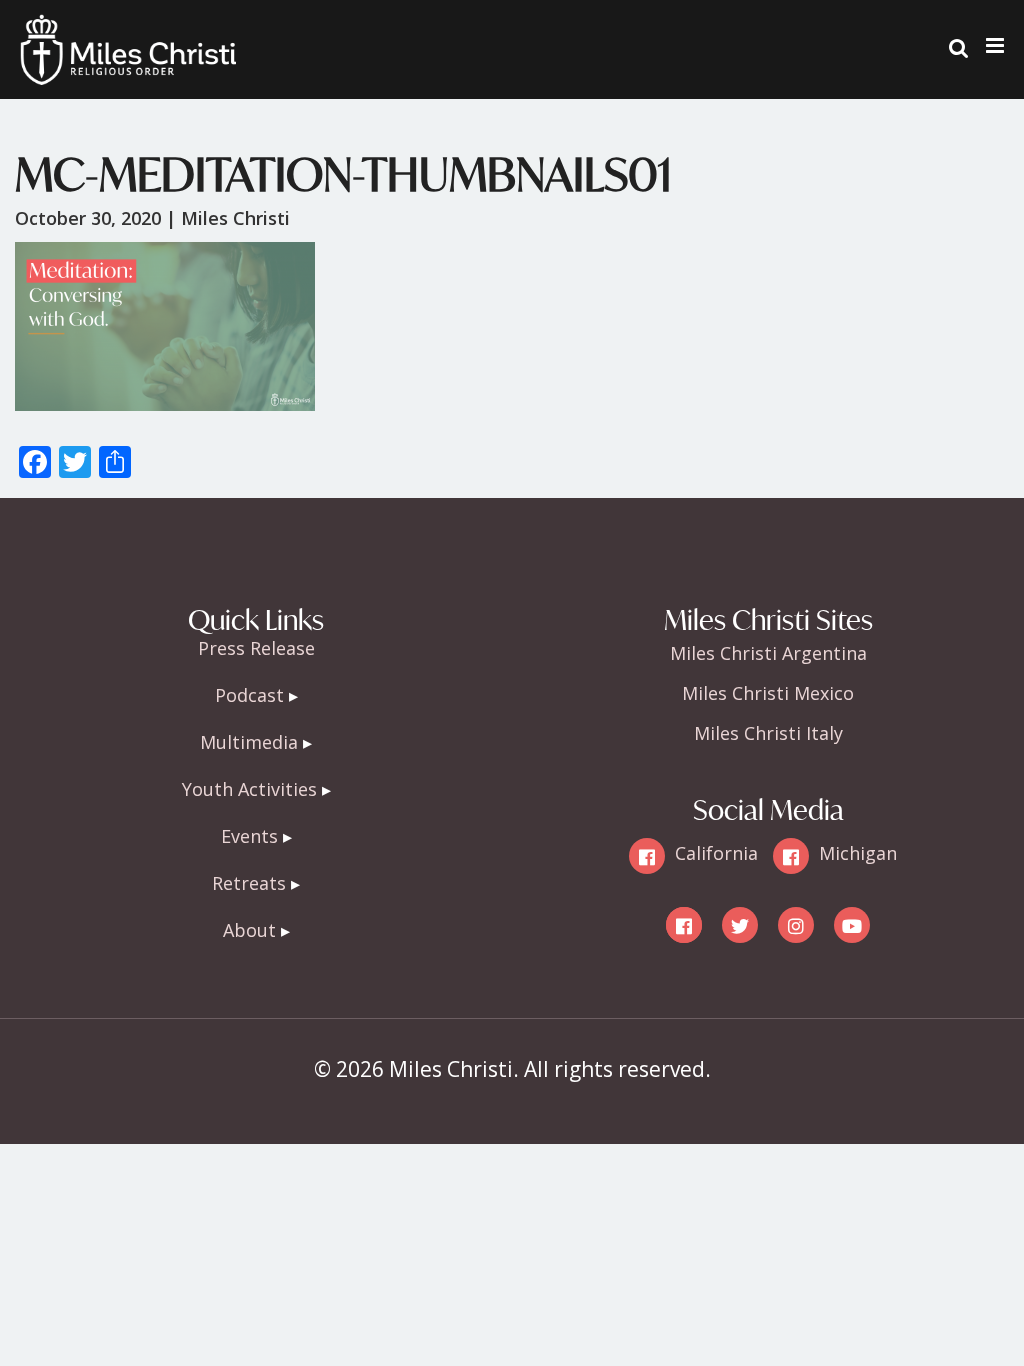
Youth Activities (249, 789)
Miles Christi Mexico (768, 693)
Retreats (249, 883)
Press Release (256, 648)
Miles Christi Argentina (768, 653)
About (249, 930)
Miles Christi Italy (768, 733)
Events (249, 836)
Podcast (249, 695)
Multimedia (249, 742)
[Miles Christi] (128, 30)
